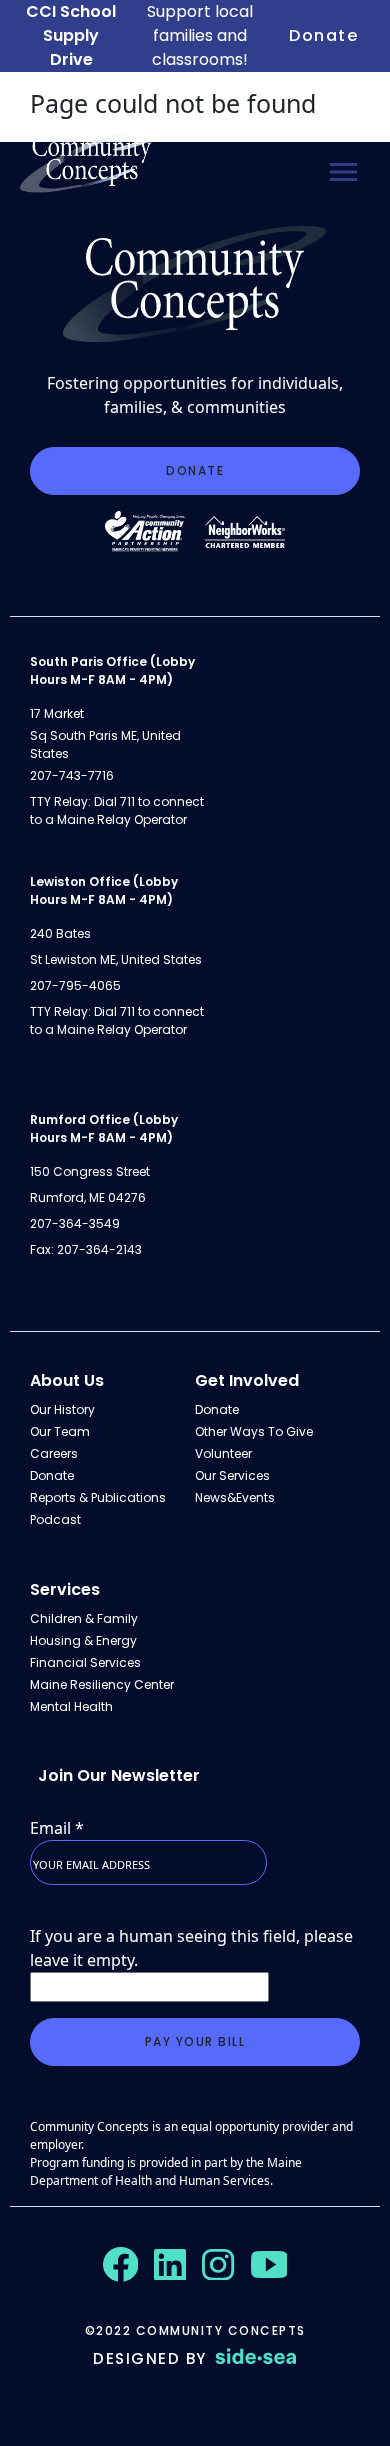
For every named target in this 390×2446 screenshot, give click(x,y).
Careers (54, 1453)
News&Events (235, 1497)
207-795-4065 (75, 985)
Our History (62, 1409)
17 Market (57, 713)
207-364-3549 (75, 1223)
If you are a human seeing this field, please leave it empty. (191, 1948)
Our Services (232, 1475)
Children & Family (84, 1618)
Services (65, 1589)
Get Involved (247, 1380)
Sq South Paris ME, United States (105, 744)
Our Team (60, 1431)
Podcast (55, 1519)
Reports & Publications (98, 1497)
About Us (67, 1380)
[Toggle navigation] (343, 171)
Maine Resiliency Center (102, 1684)
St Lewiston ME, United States (116, 959)
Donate (323, 35)
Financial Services (85, 1662)
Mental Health (71, 1706)
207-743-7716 (72, 775)
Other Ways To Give (254, 1431)
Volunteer (223, 1453)
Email (57, 1828)
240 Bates (60, 933)
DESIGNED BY (150, 2358)
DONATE (195, 470)
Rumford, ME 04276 (88, 1197)
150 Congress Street (90, 1171)
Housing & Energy (83, 1640)
